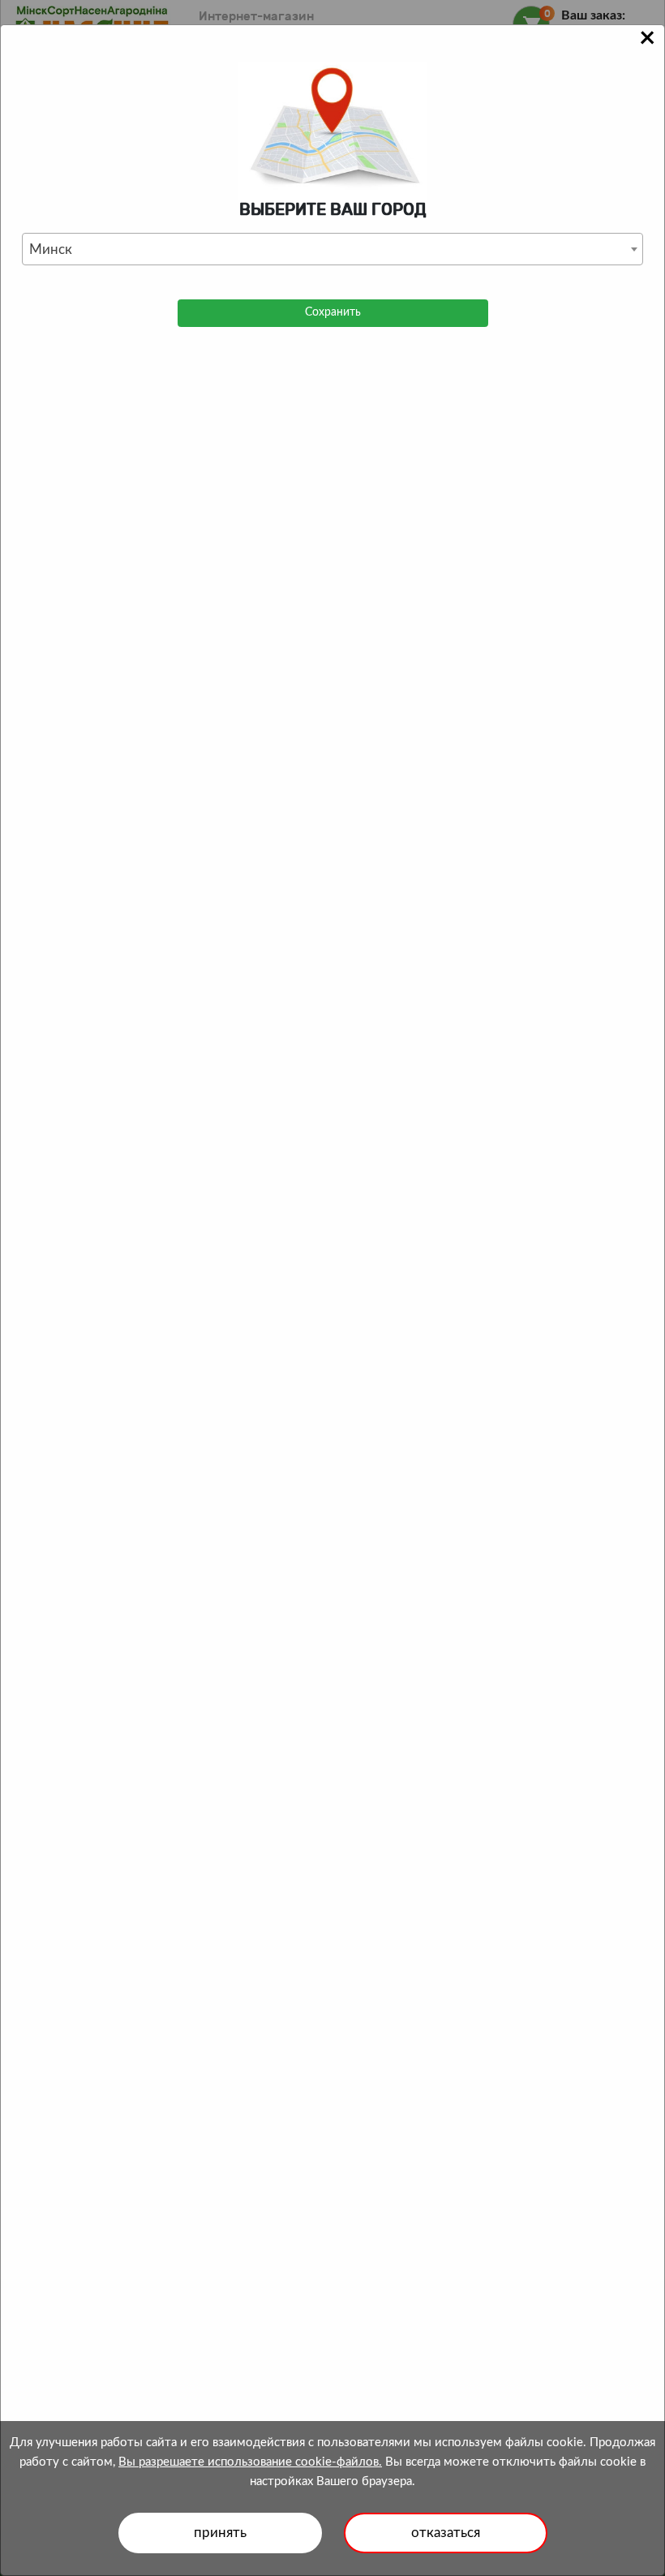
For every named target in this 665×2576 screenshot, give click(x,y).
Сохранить (333, 312)
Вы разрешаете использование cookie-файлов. (250, 2462)
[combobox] (332, 249)
